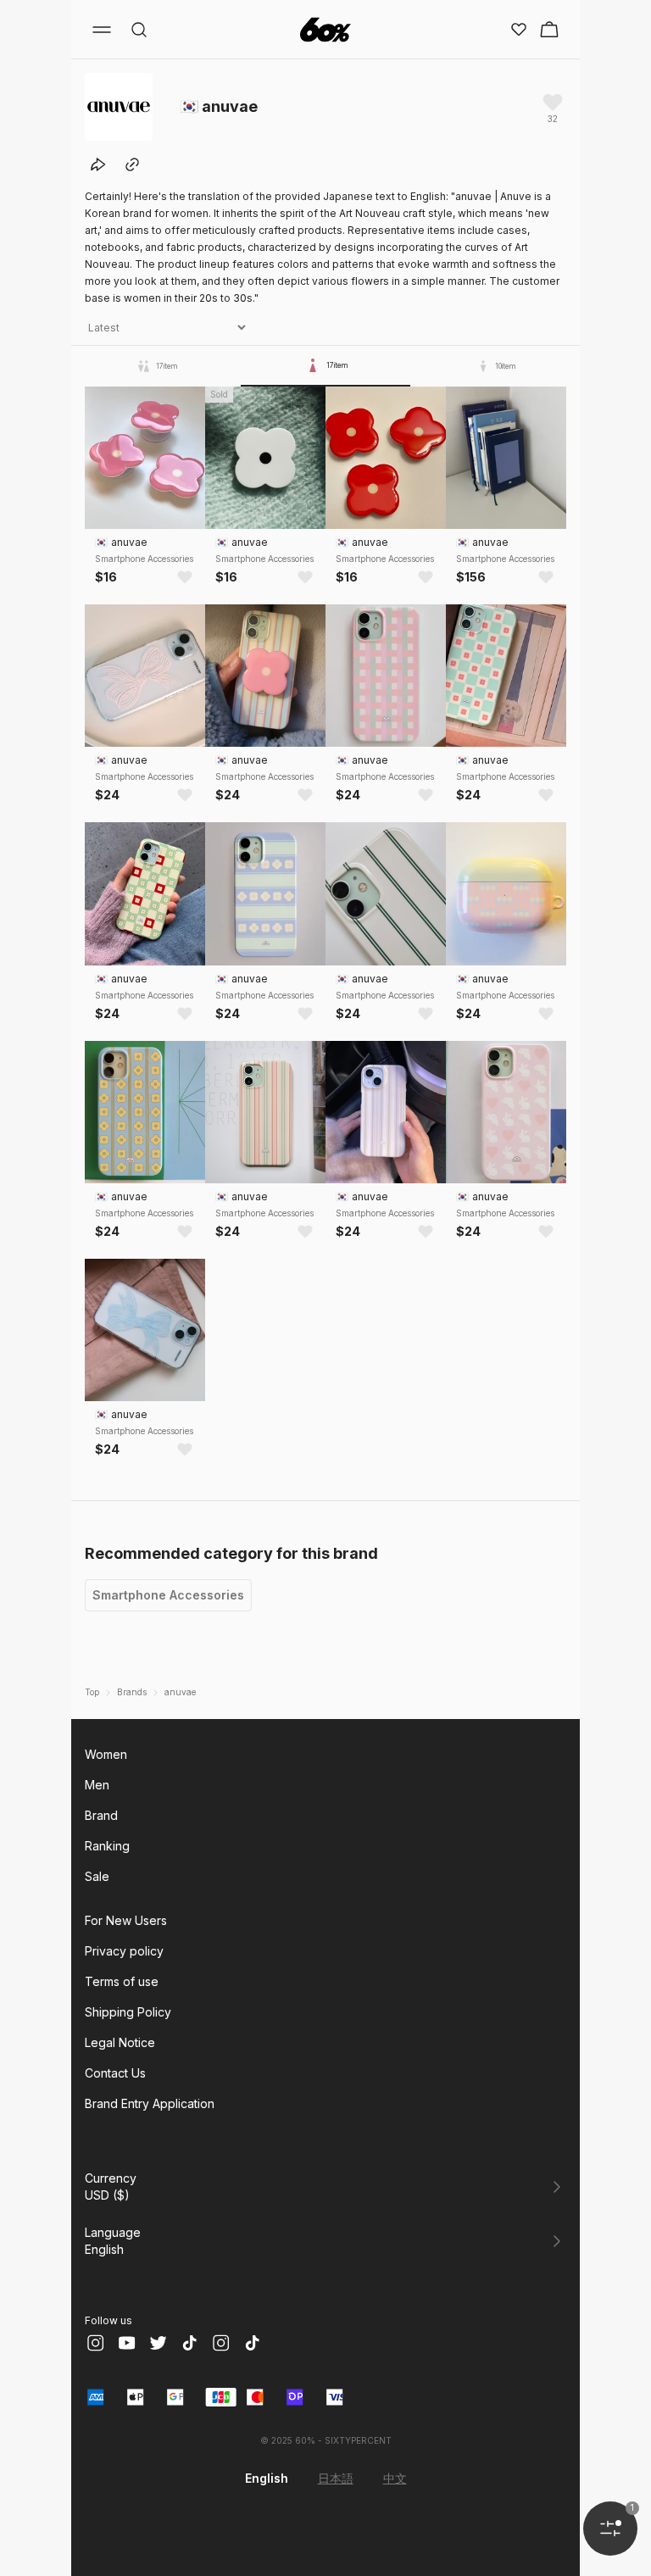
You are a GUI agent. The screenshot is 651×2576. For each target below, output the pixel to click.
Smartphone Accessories (168, 1595)
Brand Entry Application (150, 2103)
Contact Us (115, 2073)
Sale (97, 1876)
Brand (101, 1815)
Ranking (107, 1846)
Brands (132, 1692)
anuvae (180, 1692)
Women (106, 1754)
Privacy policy (124, 1951)
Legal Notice (120, 2042)
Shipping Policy (128, 2012)
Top (92, 1692)
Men (97, 1785)
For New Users (126, 1920)
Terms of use (122, 1981)
